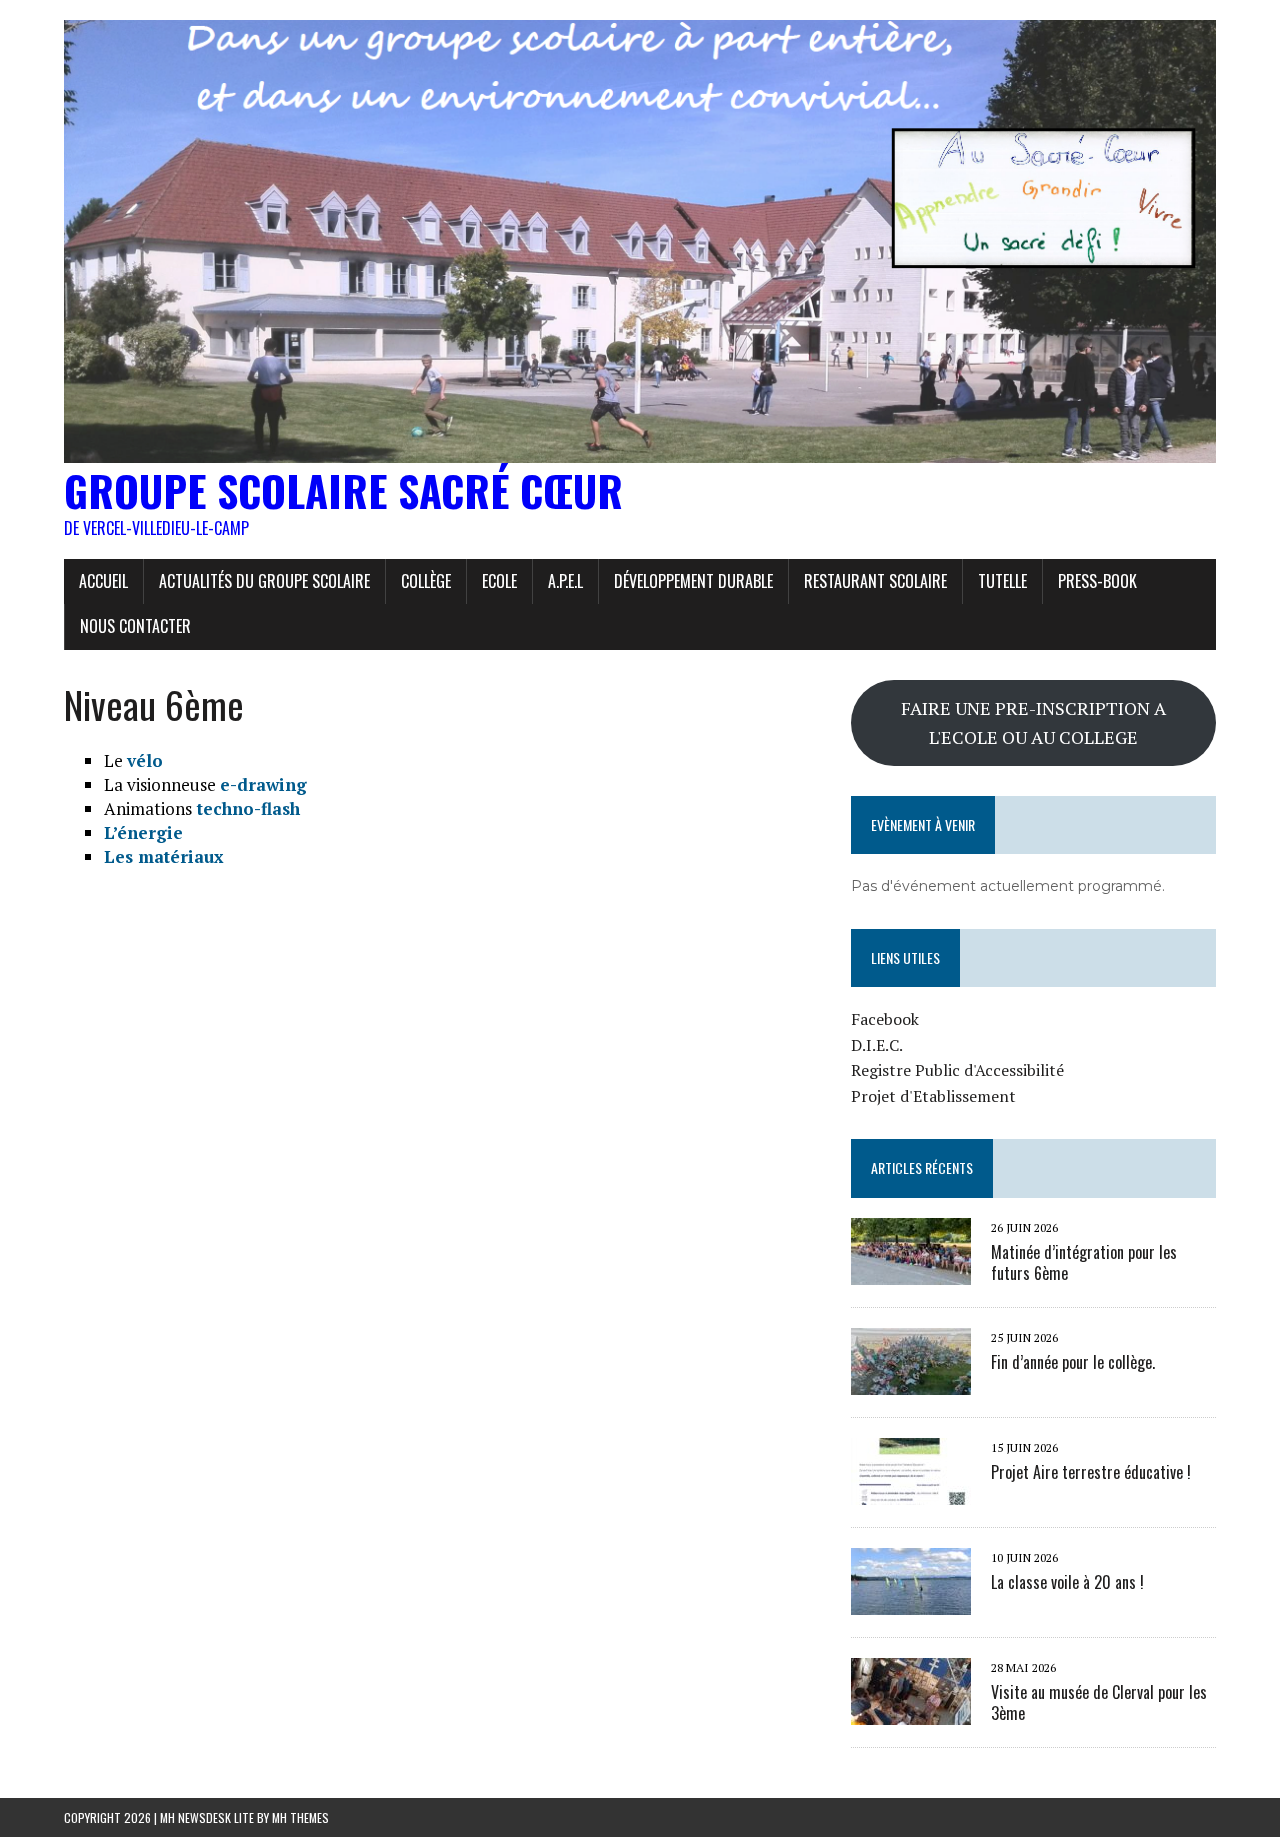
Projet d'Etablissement (933, 1096)
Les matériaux (164, 856)
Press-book (1097, 581)
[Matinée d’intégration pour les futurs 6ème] (911, 1271)
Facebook (885, 1019)
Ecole (499, 581)
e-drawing (263, 784)
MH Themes (300, 1817)
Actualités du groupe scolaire (264, 581)
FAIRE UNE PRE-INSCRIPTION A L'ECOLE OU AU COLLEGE (1033, 722)
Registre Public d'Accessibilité (957, 1070)
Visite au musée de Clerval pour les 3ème (1099, 1702)
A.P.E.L (565, 581)
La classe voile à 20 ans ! (1067, 1582)
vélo (145, 760)
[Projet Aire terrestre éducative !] (911, 1491)
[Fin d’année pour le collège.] (911, 1381)
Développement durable (693, 581)
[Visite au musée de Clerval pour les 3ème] (911, 1711)
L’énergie (143, 832)
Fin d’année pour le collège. (1073, 1362)
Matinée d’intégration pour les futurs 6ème (1084, 1262)
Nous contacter (135, 626)
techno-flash (246, 808)
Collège (426, 581)
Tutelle (1002, 581)
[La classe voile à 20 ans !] (911, 1601)
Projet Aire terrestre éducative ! (1091, 1472)
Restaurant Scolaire (875, 581)
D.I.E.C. (877, 1045)
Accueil (103, 581)
